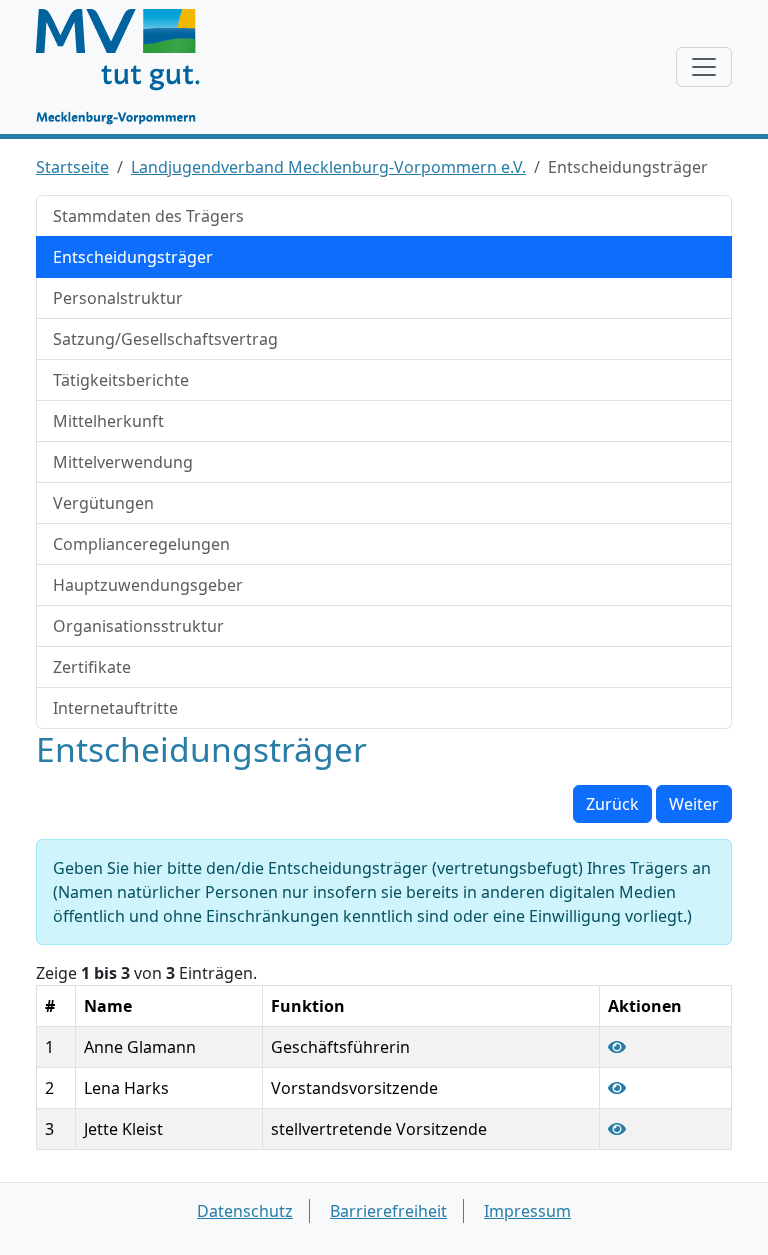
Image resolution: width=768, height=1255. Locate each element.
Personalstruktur (118, 298)
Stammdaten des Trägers (148, 216)
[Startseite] (127, 67)
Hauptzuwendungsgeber (148, 585)
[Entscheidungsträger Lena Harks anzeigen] (617, 1088)
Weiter (694, 804)
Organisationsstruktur (138, 626)
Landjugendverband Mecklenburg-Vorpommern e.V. (328, 167)
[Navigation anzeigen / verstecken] (704, 67)
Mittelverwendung (123, 462)
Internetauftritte (115, 708)
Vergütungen (103, 503)
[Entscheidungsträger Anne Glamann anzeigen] (617, 1047)
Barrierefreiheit (388, 1211)
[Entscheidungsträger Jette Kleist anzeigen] (617, 1129)
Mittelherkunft (108, 421)
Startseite (72, 167)
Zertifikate (92, 667)
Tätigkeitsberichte (121, 380)
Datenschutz (245, 1211)
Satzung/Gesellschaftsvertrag (165, 339)
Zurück (612, 804)
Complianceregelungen (141, 544)
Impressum (527, 1211)
